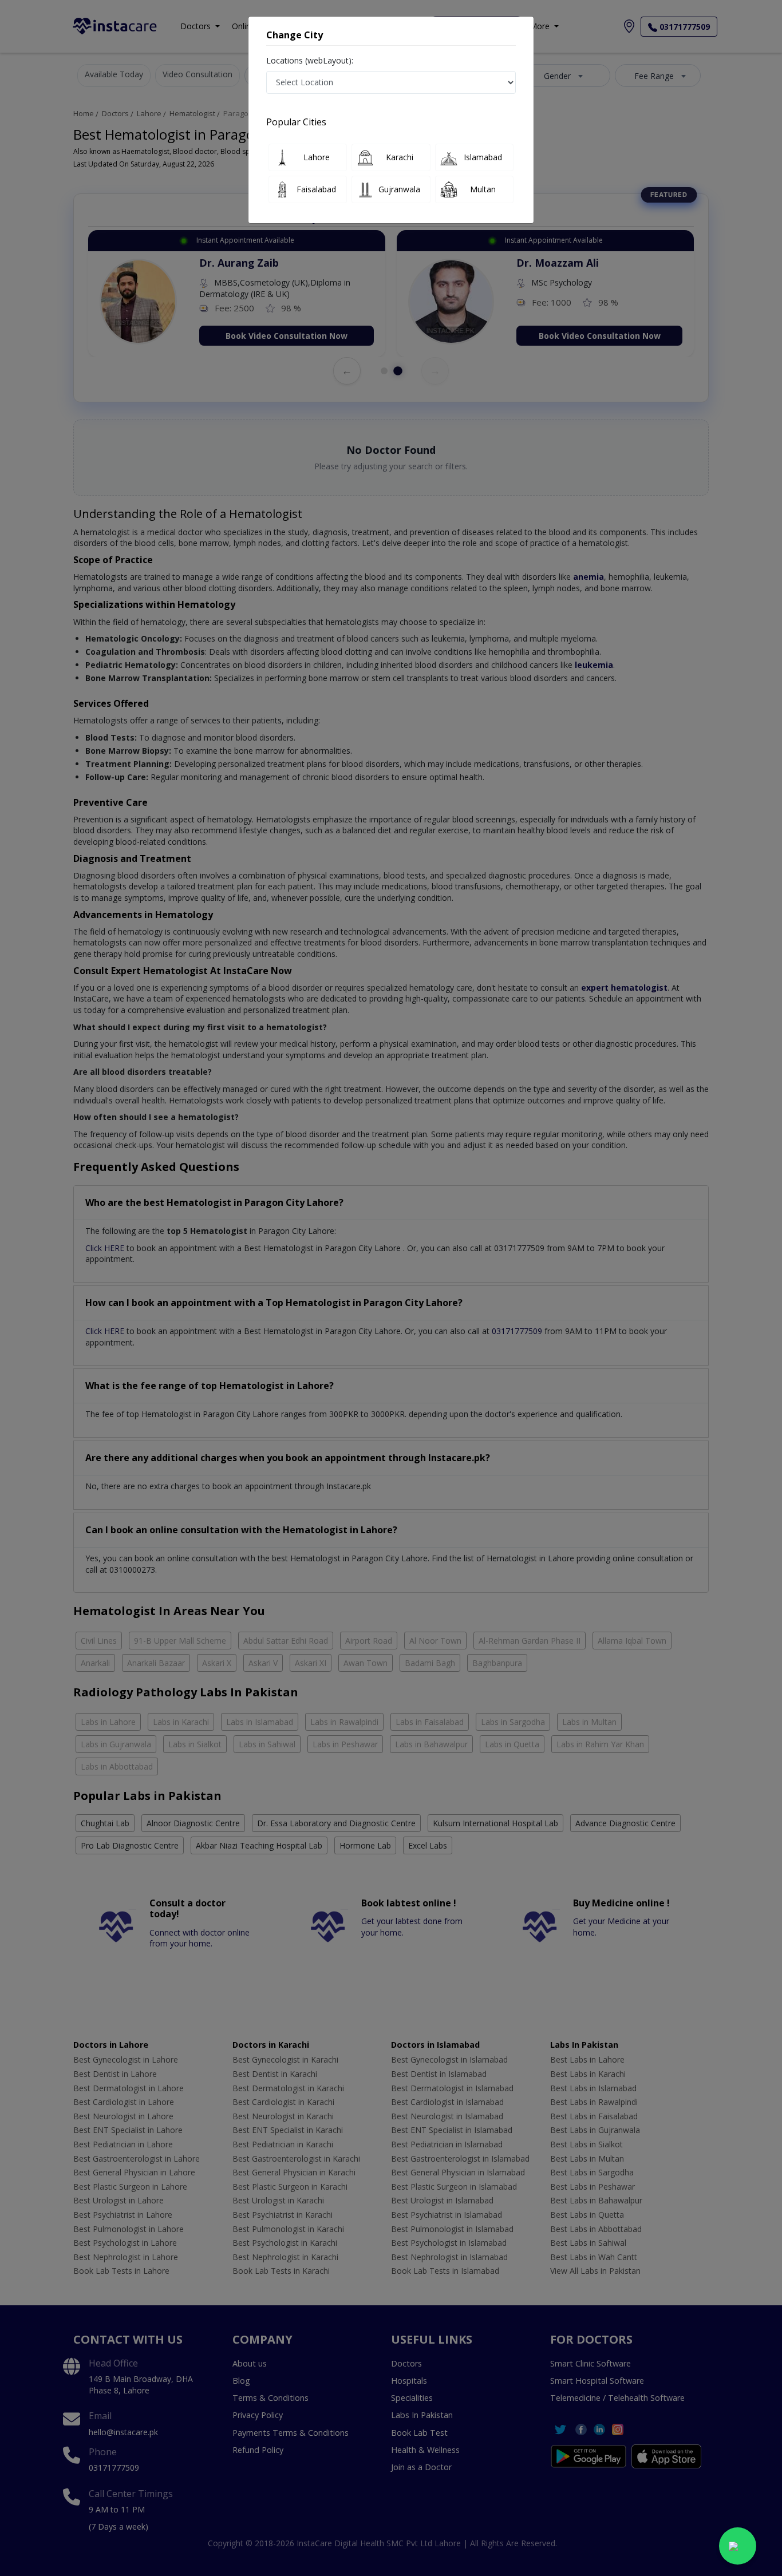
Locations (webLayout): (310, 60)
